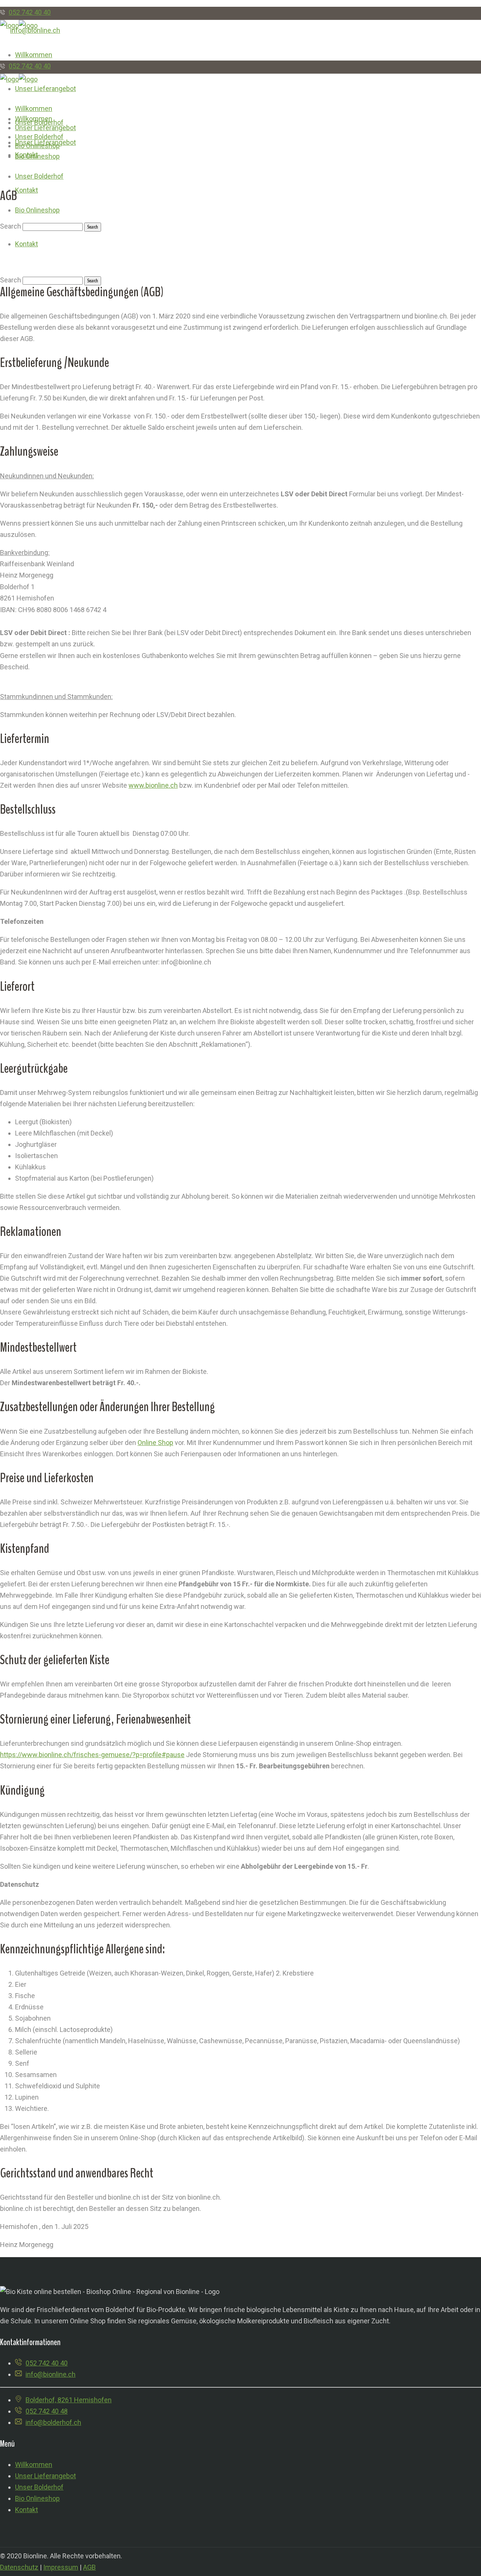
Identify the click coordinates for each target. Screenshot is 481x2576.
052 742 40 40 (30, 12)
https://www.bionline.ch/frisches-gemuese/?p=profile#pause (92, 1755)
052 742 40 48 (47, 2411)
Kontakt (26, 2510)
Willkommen (34, 2465)
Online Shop (155, 1443)
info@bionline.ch (51, 2374)
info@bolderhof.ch (53, 2422)
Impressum (61, 2567)
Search (11, 280)
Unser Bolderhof (39, 2487)
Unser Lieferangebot (45, 2476)
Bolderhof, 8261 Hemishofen (69, 2400)
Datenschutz (19, 2567)
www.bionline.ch (153, 785)
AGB (89, 2567)
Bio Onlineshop (37, 2498)
